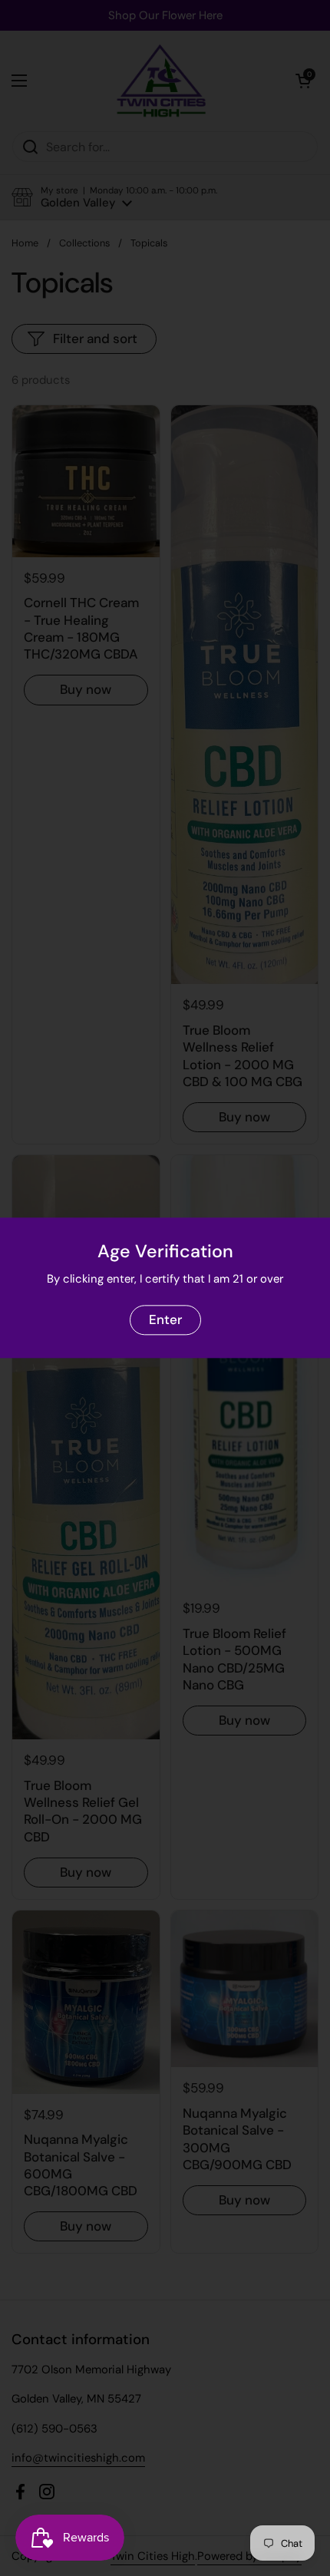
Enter (165, 1319)
